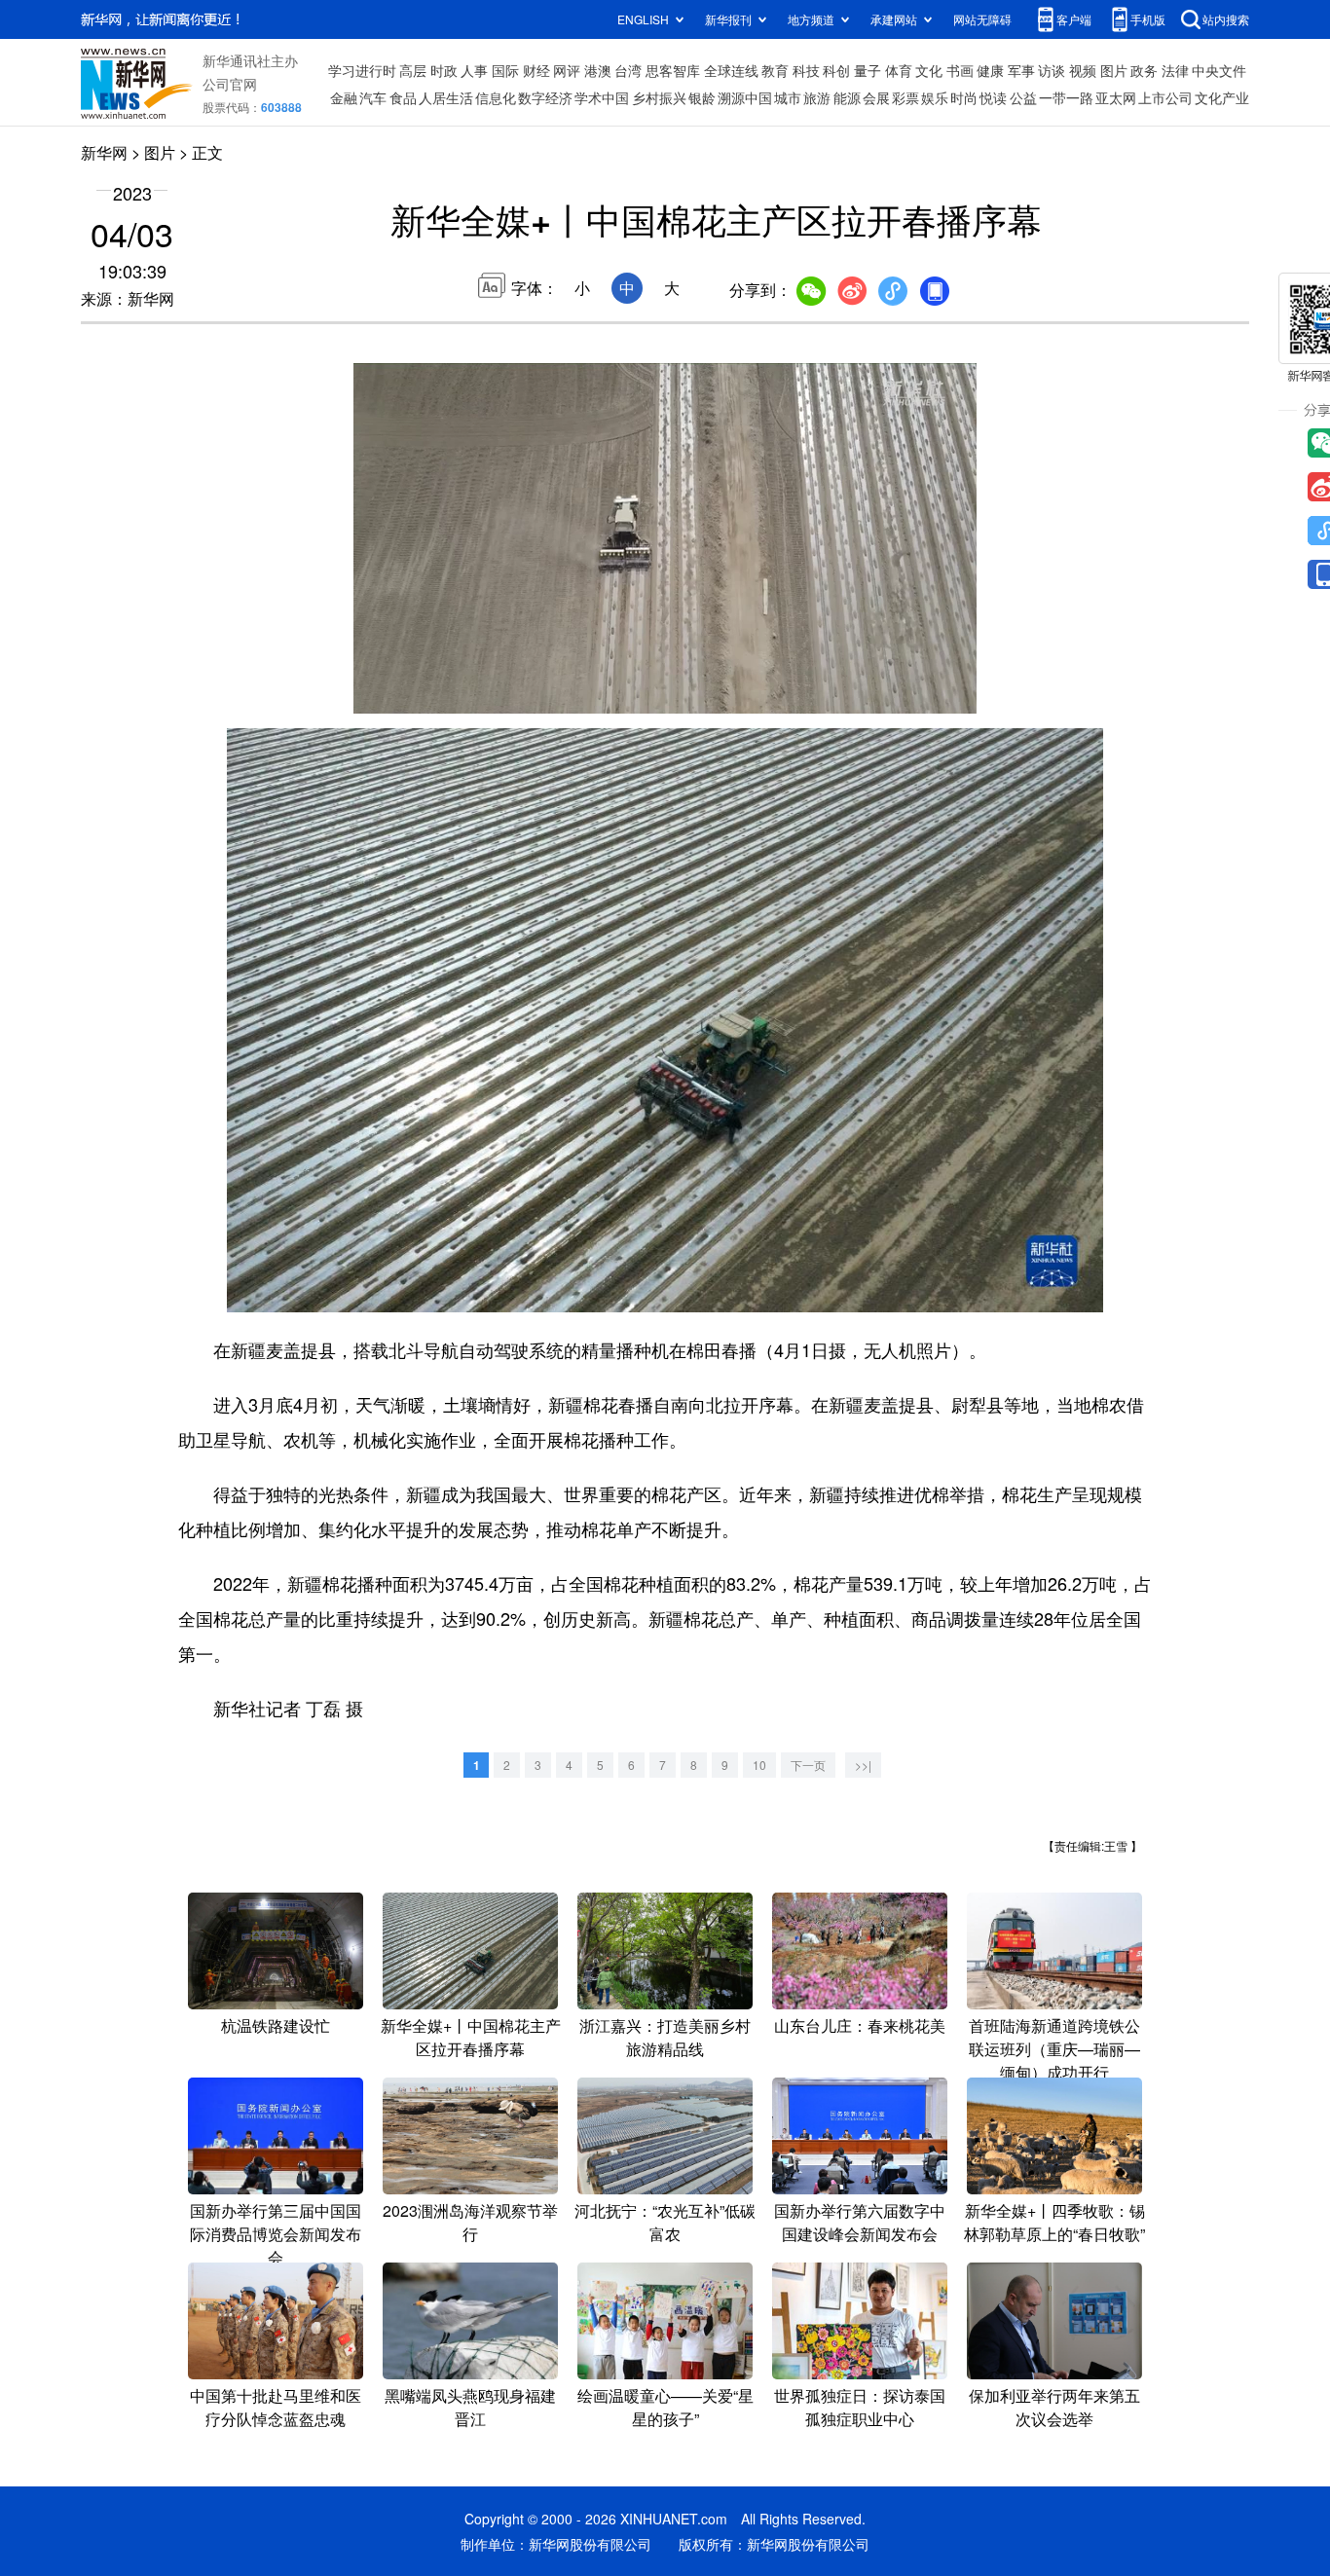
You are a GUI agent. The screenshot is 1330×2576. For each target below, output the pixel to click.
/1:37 (437, 694)
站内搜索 (1226, 19)
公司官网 (230, 84)
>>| (863, 1765)
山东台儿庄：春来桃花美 (860, 2025)
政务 (1144, 70)
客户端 (1074, 19)
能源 (847, 97)
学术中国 (602, 97)
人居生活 (446, 97)
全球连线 (731, 70)
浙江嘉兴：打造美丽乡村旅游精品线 (665, 2037)
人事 (474, 70)
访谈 (1052, 70)
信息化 (496, 97)
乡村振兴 (659, 97)
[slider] (905, 693)
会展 (876, 97)
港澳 (598, 70)
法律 (1175, 70)
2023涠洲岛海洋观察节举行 (470, 2222)
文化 (929, 70)
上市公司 (1165, 97)
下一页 (808, 1765)
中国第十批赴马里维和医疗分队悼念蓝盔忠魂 (276, 2407)
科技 (806, 70)
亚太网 (1116, 97)
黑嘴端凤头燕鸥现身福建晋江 (470, 2407)
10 (759, 1765)
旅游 (817, 97)
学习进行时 (362, 70)
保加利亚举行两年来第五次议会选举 (1054, 2407)
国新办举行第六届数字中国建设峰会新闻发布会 (860, 2222)
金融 (344, 97)
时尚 (964, 97)
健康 (990, 70)
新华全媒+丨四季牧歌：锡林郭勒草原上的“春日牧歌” (1054, 2222)
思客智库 (673, 70)
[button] (370, 692)
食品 (403, 97)
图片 (1114, 70)
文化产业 (1222, 97)
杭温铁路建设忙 (276, 2025)
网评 (567, 70)
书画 (960, 70)
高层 (413, 70)
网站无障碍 (982, 19)
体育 (899, 70)
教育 (775, 70)
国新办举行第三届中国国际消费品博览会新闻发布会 (276, 2234)
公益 (1023, 97)
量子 (868, 70)
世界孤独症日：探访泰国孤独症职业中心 (860, 2407)
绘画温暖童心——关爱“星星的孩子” (665, 2407)
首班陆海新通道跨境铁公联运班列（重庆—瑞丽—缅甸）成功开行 (1054, 2049)
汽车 (373, 97)
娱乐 (935, 97)
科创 (836, 70)
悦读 (993, 97)
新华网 (104, 152)
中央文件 (1219, 70)
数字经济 (545, 97)
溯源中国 (745, 97)
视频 (1083, 70)
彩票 (905, 97)
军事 (1021, 70)
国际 (505, 70)
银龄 (702, 97)
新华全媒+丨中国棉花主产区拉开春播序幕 (471, 2037)
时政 (444, 70)
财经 (536, 70)
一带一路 (1066, 97)
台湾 (628, 70)
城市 (788, 97)
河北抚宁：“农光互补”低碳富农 (665, 2222)
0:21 (408, 694)
